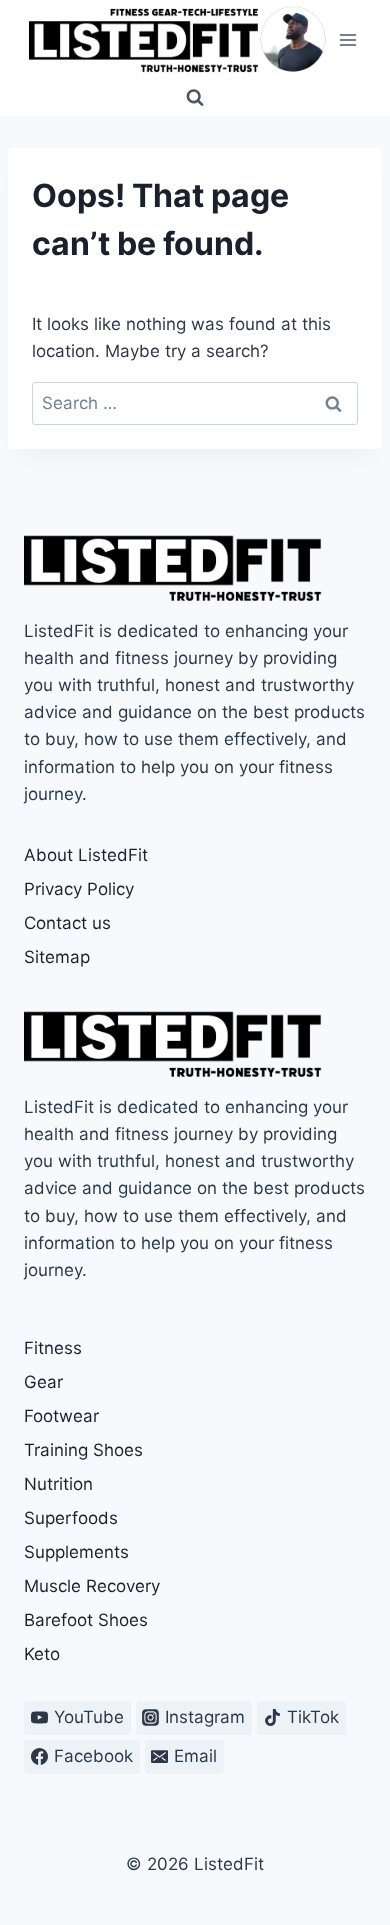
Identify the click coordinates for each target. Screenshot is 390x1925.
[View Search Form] (195, 98)
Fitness (53, 1348)
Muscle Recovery (92, 1586)
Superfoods (71, 1518)
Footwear (61, 1416)
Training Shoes (83, 1450)
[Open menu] (347, 39)
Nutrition (58, 1484)
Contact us (67, 923)
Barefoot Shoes (86, 1620)
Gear (43, 1382)
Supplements (76, 1552)
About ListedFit (86, 855)
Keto (42, 1654)
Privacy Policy (79, 889)
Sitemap (57, 957)
